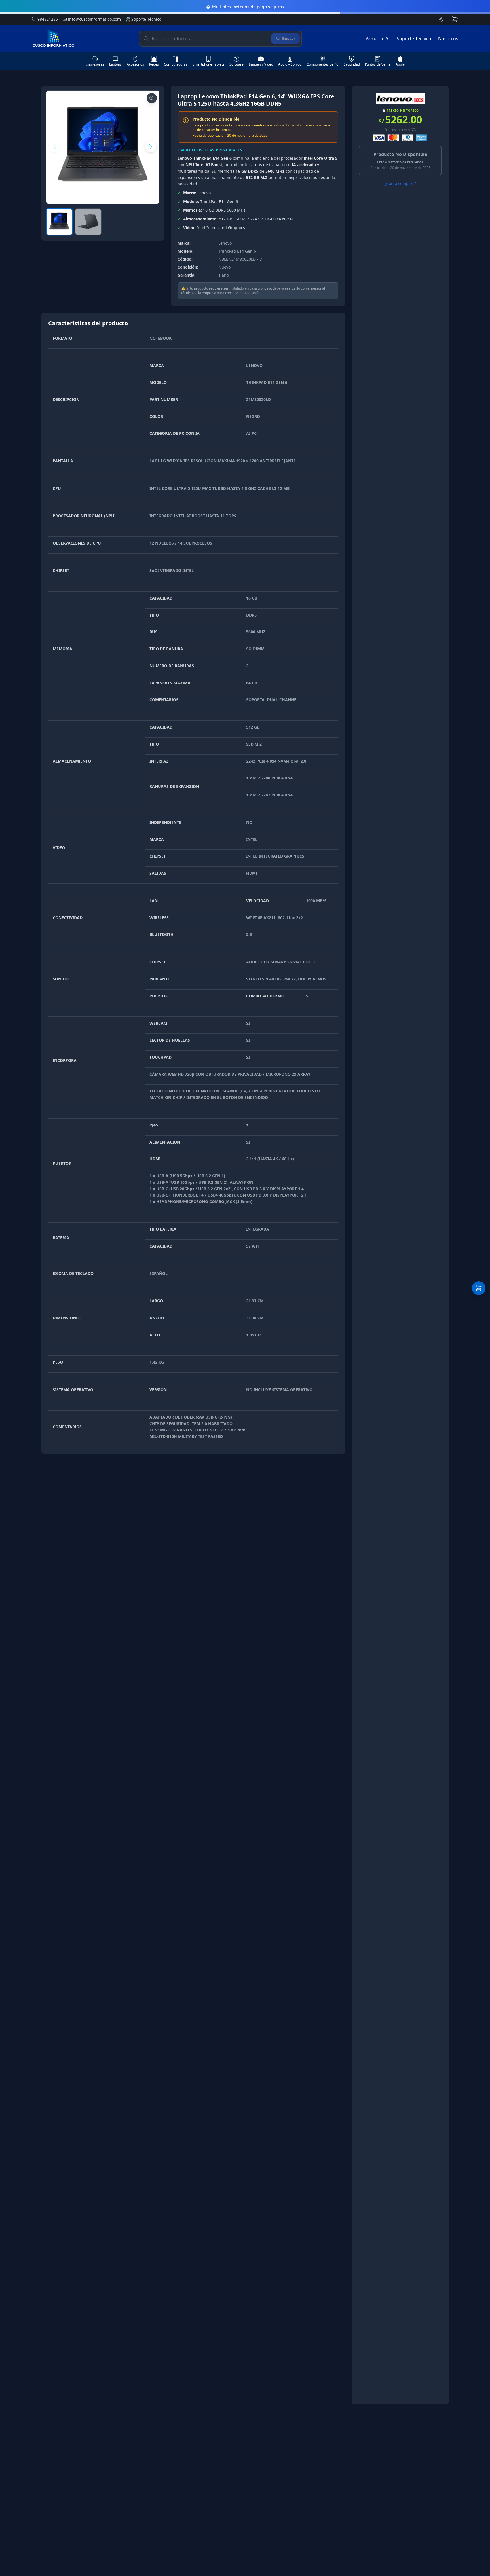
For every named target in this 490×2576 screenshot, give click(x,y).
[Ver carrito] (479, 1288)
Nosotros (448, 39)
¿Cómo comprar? (400, 183)
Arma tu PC (378, 39)
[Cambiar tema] (441, 19)
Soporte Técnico (143, 19)
